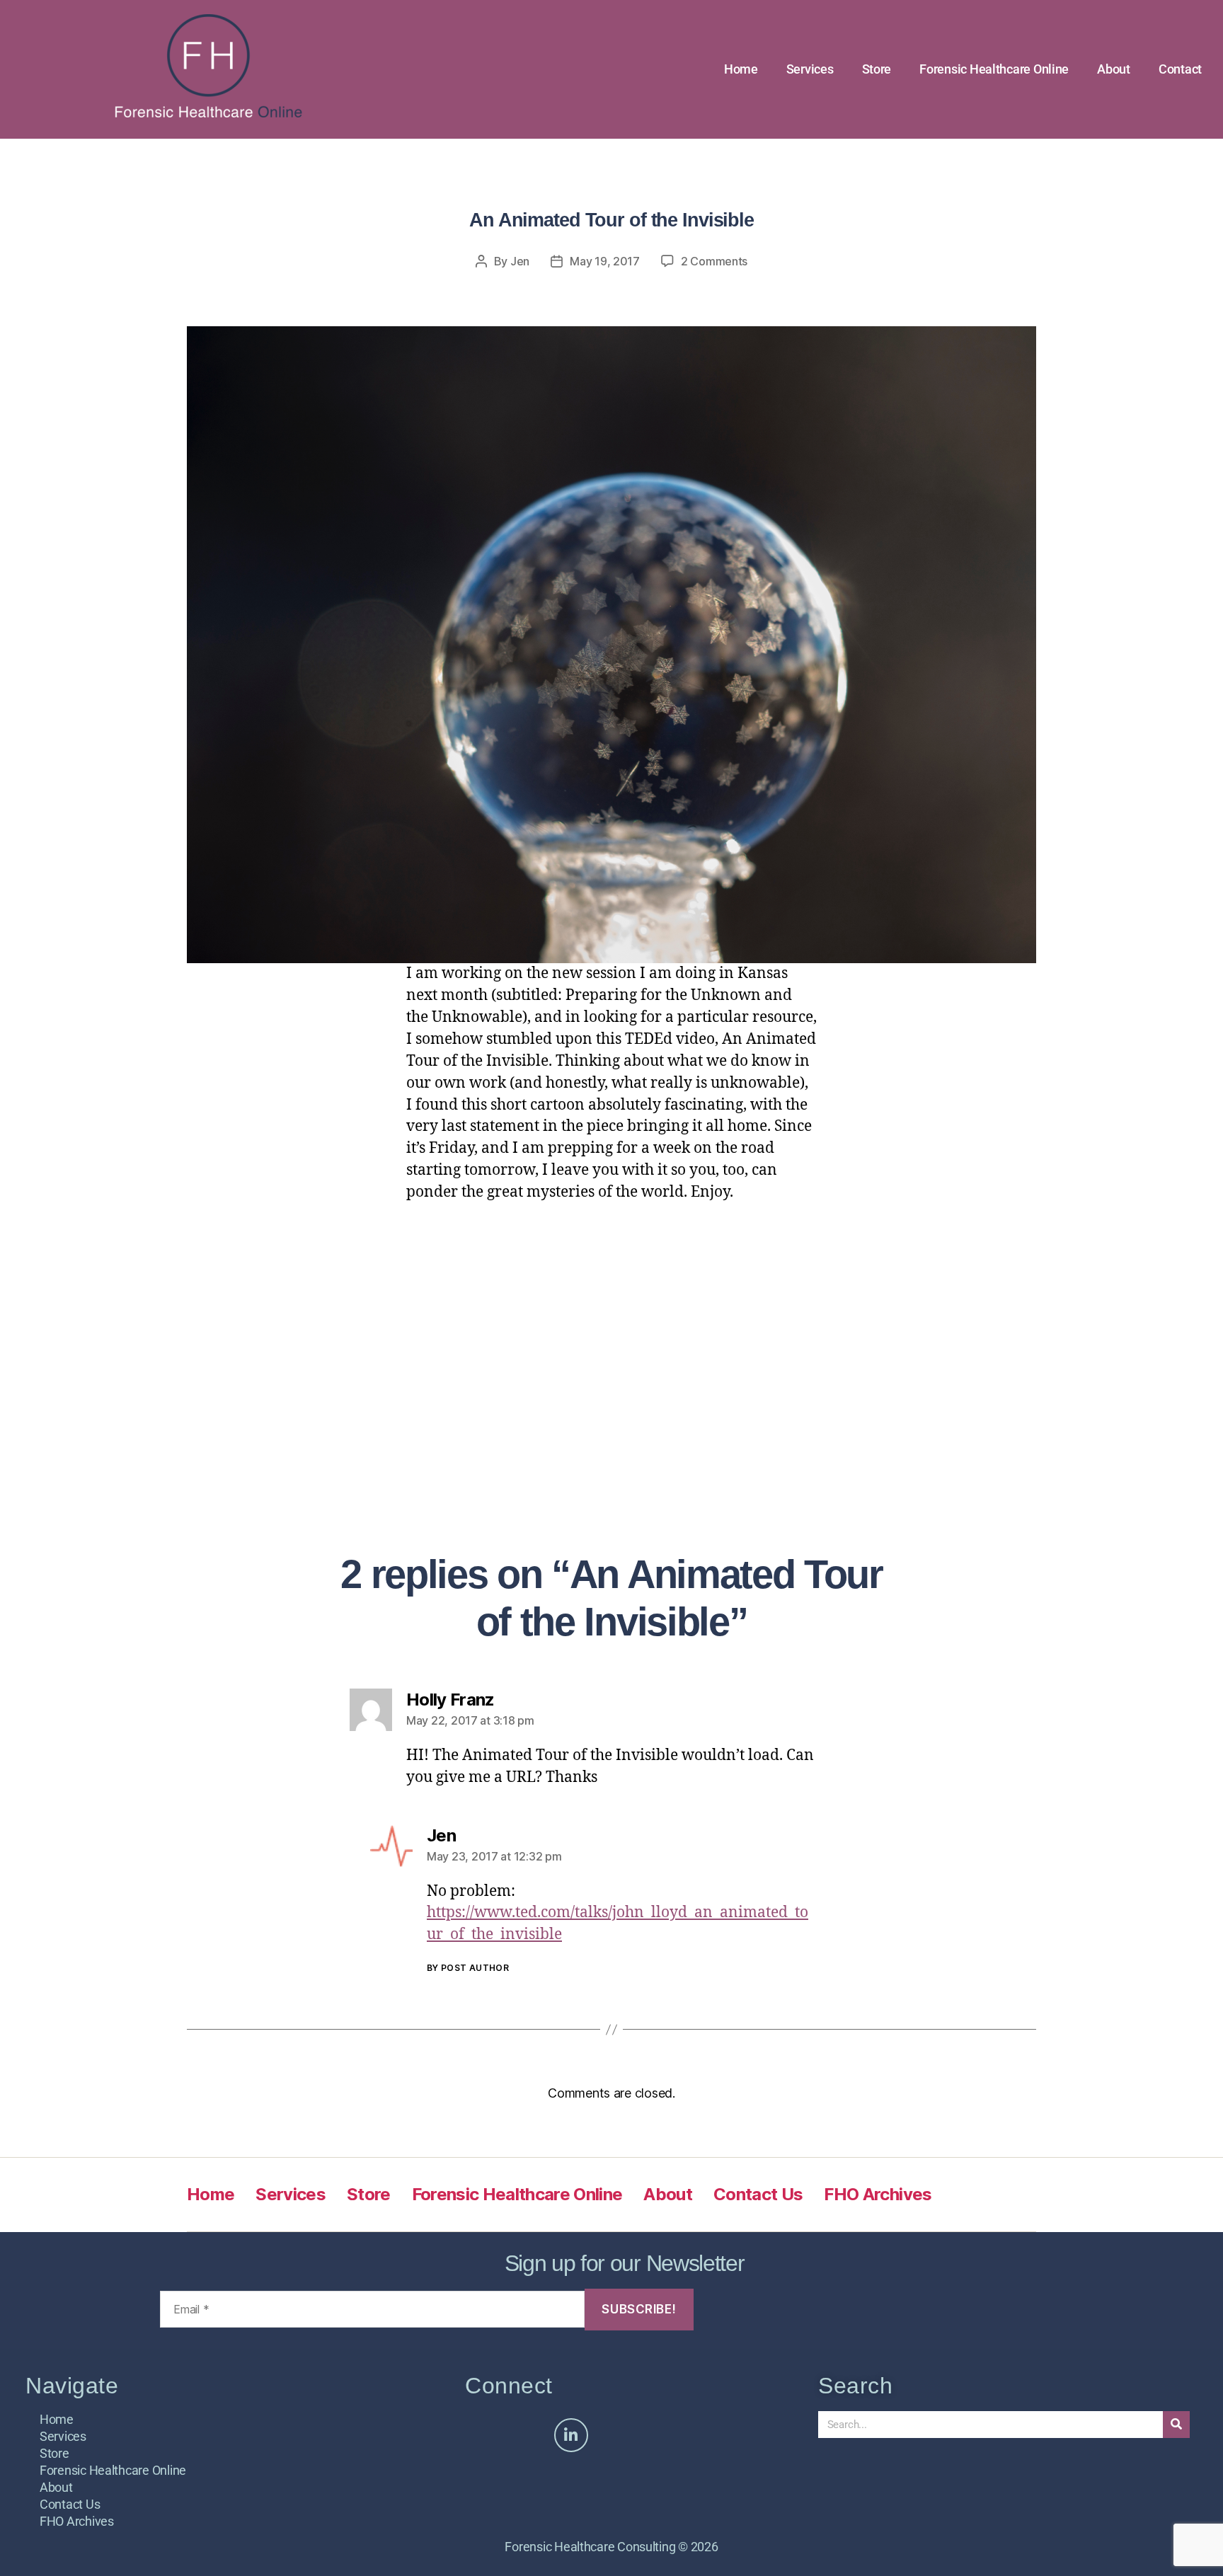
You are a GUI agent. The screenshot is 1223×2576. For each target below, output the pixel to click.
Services (810, 69)
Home (741, 69)
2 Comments (714, 261)
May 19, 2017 (605, 261)
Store (877, 69)
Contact (1180, 69)
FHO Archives (878, 2194)
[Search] (1176, 2425)
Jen (520, 261)
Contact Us (758, 2194)
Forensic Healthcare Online (994, 69)
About (1114, 69)
